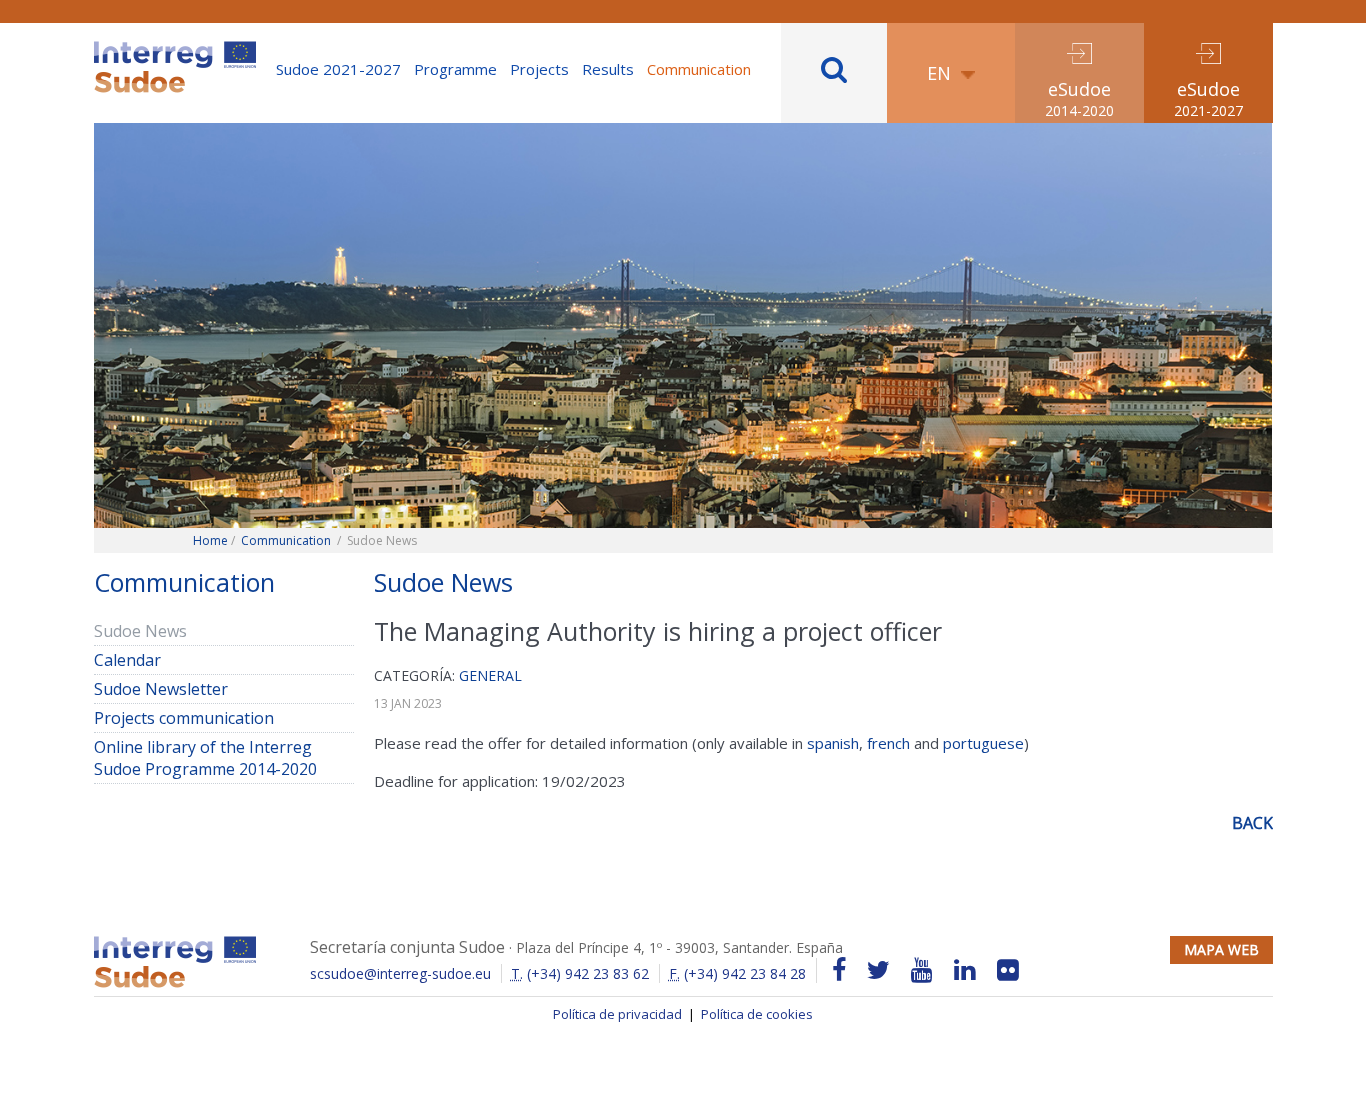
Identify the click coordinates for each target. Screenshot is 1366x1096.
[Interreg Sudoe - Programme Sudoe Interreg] (175, 48)
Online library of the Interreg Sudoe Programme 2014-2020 (205, 758)
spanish (833, 743)
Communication (699, 69)
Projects (539, 69)
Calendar (127, 660)
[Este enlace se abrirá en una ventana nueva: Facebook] (839, 970)
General (490, 675)
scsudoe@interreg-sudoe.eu (400, 973)
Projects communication (184, 718)
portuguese (983, 743)
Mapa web (1221, 949)
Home (210, 540)
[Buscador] (834, 73)
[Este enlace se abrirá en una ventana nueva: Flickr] (1008, 970)
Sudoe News (140, 631)
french (888, 743)
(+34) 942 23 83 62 (580, 973)
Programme (455, 69)
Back (1252, 823)
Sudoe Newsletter (161, 689)
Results (608, 69)
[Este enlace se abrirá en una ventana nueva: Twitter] (878, 970)
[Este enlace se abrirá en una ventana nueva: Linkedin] (965, 970)
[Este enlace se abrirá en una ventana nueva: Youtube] (922, 970)
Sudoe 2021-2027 (338, 69)
